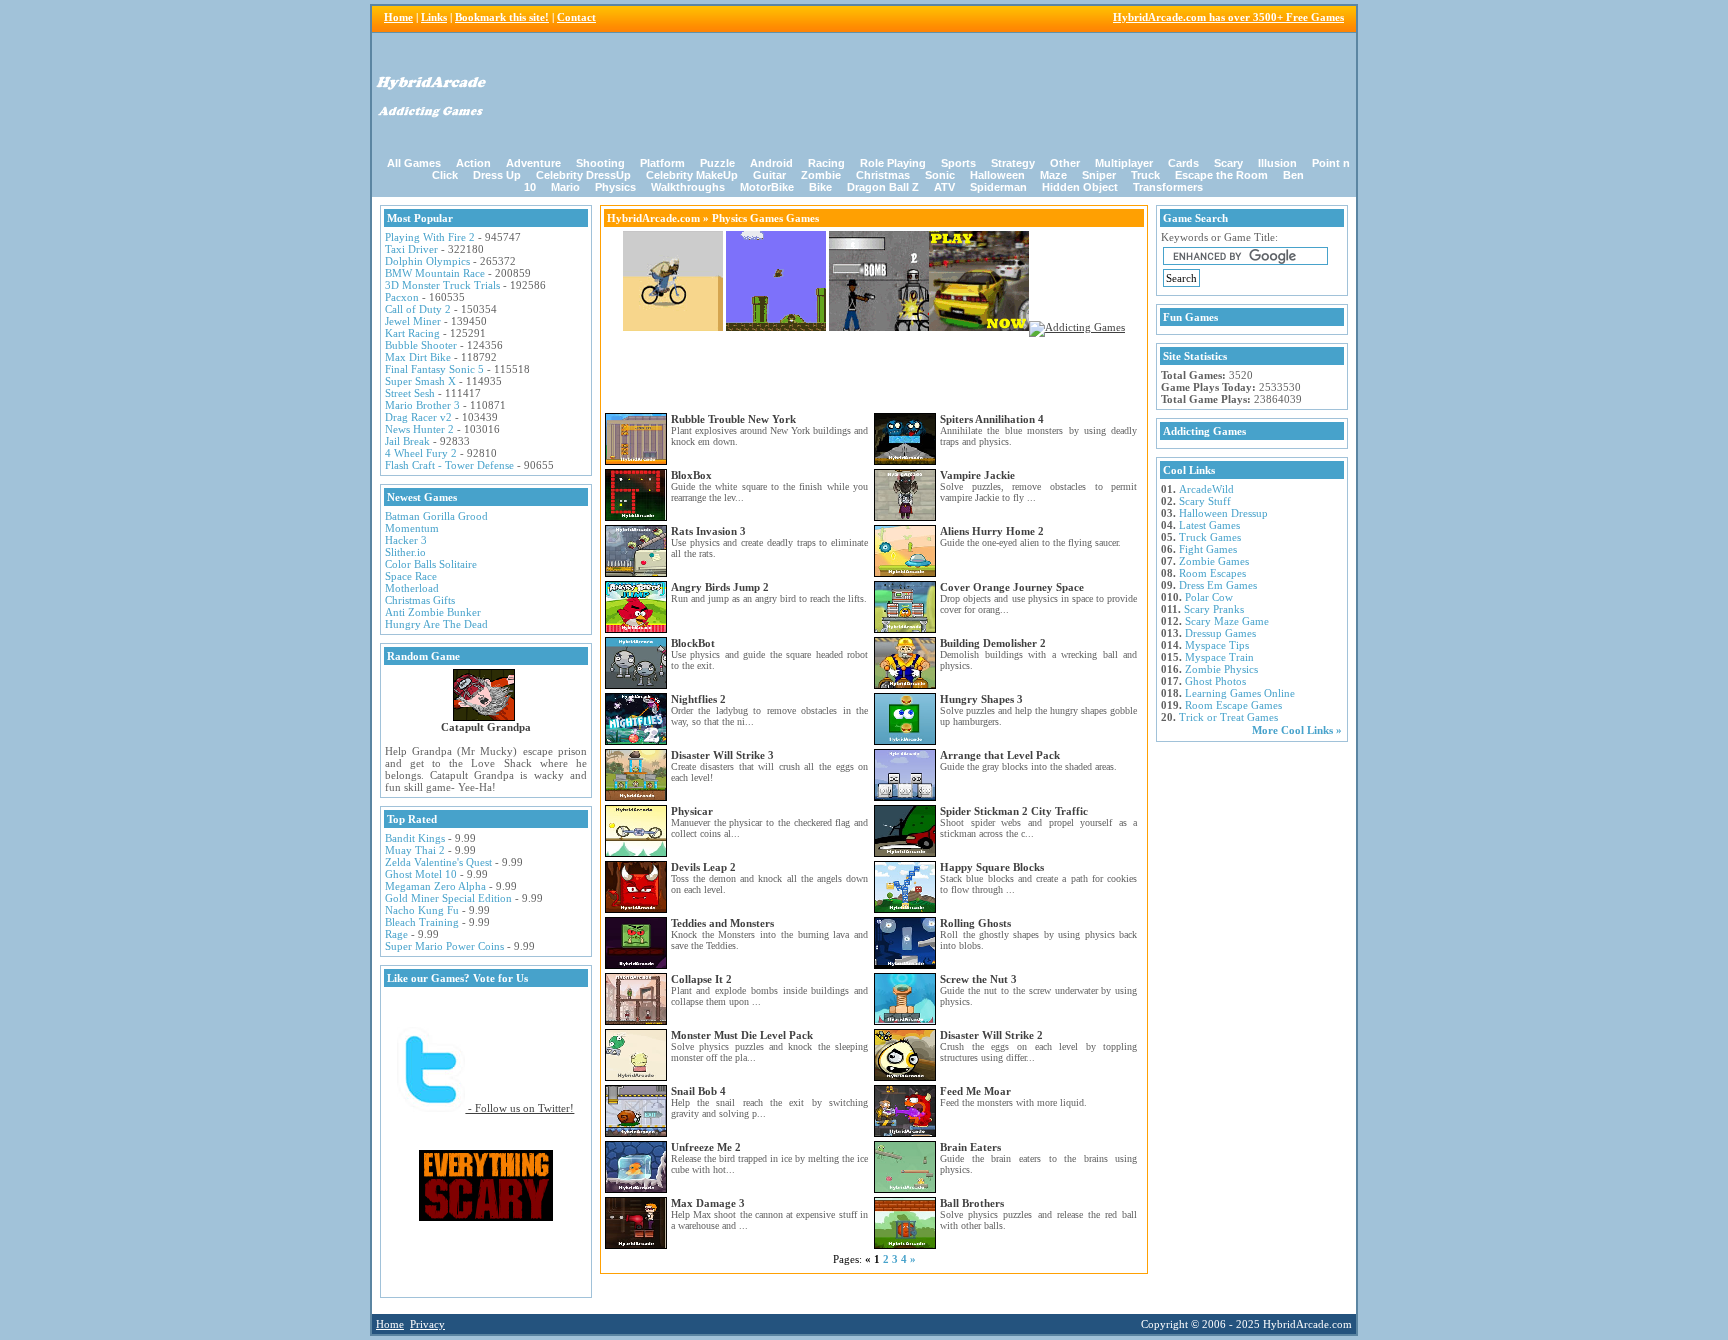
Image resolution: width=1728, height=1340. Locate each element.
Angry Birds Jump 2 (720, 587)
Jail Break (407, 441)
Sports (958, 163)
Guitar (769, 175)
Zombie (821, 175)
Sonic (940, 175)
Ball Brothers (972, 1203)
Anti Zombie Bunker (433, 612)
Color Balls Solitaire (431, 564)
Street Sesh (410, 393)
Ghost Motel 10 (421, 874)
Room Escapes (1212, 573)
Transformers (1168, 187)
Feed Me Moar (975, 1091)
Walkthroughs (688, 187)
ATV (944, 187)
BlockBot (693, 643)
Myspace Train (1219, 657)
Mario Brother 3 (422, 405)
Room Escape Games (1233, 705)
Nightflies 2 (698, 699)
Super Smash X (420, 381)
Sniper (1099, 175)
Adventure (533, 163)
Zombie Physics (1221, 669)
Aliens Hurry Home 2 (992, 531)
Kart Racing (412, 333)
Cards (1183, 163)
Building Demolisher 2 (993, 643)
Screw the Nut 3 (978, 979)
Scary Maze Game (1227, 621)
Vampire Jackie (977, 475)
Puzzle (717, 163)
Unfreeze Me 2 (706, 1147)
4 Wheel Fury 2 (421, 453)
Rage (396, 934)
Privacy (427, 1324)
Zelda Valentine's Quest (438, 862)
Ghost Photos (1215, 681)
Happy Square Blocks (992, 867)
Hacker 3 (406, 540)
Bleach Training (422, 922)
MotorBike (767, 187)
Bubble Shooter (421, 345)
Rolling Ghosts (975, 923)
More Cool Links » (1297, 730)
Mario (565, 187)
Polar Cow (1209, 597)
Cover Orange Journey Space (1012, 587)
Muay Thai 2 (415, 850)
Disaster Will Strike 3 (722, 755)
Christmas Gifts (420, 600)
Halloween (997, 175)
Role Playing (893, 163)
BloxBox (691, 475)
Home (398, 17)
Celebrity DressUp (583, 175)
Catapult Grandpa (486, 727)
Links (434, 17)
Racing (826, 163)
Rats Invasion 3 (708, 531)
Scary (1228, 163)
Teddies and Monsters (722, 923)
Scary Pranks (1214, 609)
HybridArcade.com (653, 218)
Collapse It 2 (701, 979)
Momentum (412, 528)
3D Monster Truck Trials (442, 285)
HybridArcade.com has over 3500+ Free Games (1228, 17)
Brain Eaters (970, 1147)
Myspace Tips (1217, 645)
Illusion (1277, 163)
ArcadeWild (1206, 489)
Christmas (883, 175)
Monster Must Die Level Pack (742, 1035)
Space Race (411, 576)
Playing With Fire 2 (430, 237)
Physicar (692, 811)
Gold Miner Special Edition (448, 898)
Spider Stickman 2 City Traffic (1014, 811)
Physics (615, 187)
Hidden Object (1080, 187)
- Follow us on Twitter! (519, 1108)
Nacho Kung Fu (422, 910)
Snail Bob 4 (698, 1091)
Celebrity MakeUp (692, 175)
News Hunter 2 (419, 429)
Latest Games (1209, 525)
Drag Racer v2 (418, 417)
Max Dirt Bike (418, 357)
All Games (414, 163)
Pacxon (402, 297)
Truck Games (1210, 537)
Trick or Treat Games (1228, 717)
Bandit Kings (415, 838)
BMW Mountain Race (435, 273)
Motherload (412, 588)
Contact (576, 17)
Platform (662, 163)
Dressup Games (1220, 633)
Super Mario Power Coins (444, 946)
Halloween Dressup (1223, 513)
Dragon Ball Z (883, 187)
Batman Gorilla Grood (436, 516)
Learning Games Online (1240, 693)
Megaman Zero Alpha (435, 886)
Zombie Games (1214, 561)
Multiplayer (1124, 163)
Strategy (1013, 163)
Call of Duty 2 (418, 309)
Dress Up (497, 175)
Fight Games (1208, 549)
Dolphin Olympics (427, 261)
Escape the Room (1221, 175)
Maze (1053, 175)
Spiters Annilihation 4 (992, 419)
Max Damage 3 (708, 1203)
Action (473, 163)
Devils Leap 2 (703, 867)
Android (771, 163)
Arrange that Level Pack (1000, 755)
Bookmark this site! (502, 17)
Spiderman (998, 187)
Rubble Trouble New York (733, 419)
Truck (1145, 175)
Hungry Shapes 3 (981, 699)
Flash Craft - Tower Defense (449, 465)
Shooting (600, 163)
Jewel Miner (413, 321)
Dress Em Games (1218, 585)
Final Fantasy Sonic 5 (434, 369)
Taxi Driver (411, 249)
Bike (820, 187)
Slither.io (405, 552)
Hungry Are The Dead (436, 624)
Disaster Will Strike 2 (991, 1035)
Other (1065, 163)
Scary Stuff (1205, 501)
